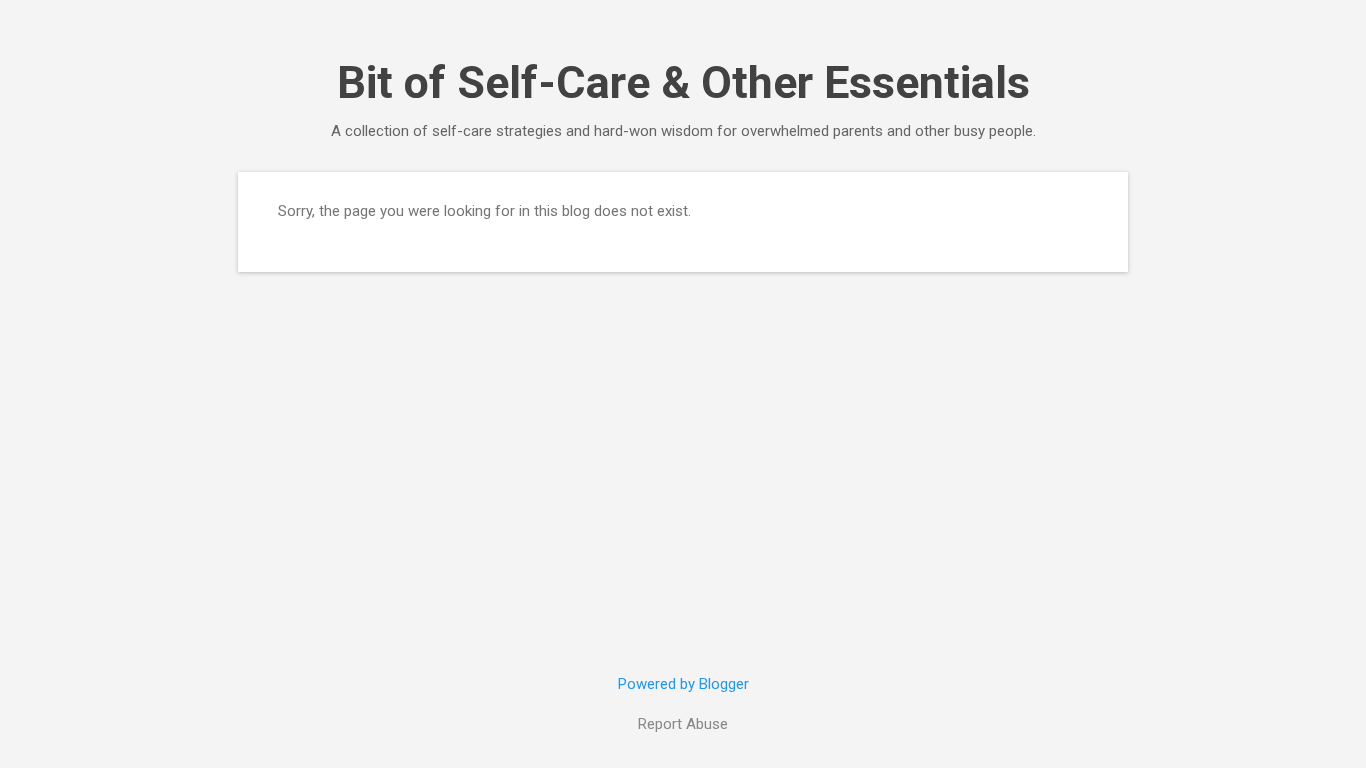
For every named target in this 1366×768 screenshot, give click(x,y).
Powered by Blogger (683, 684)
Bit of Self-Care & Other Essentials (683, 82)
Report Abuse (683, 724)
